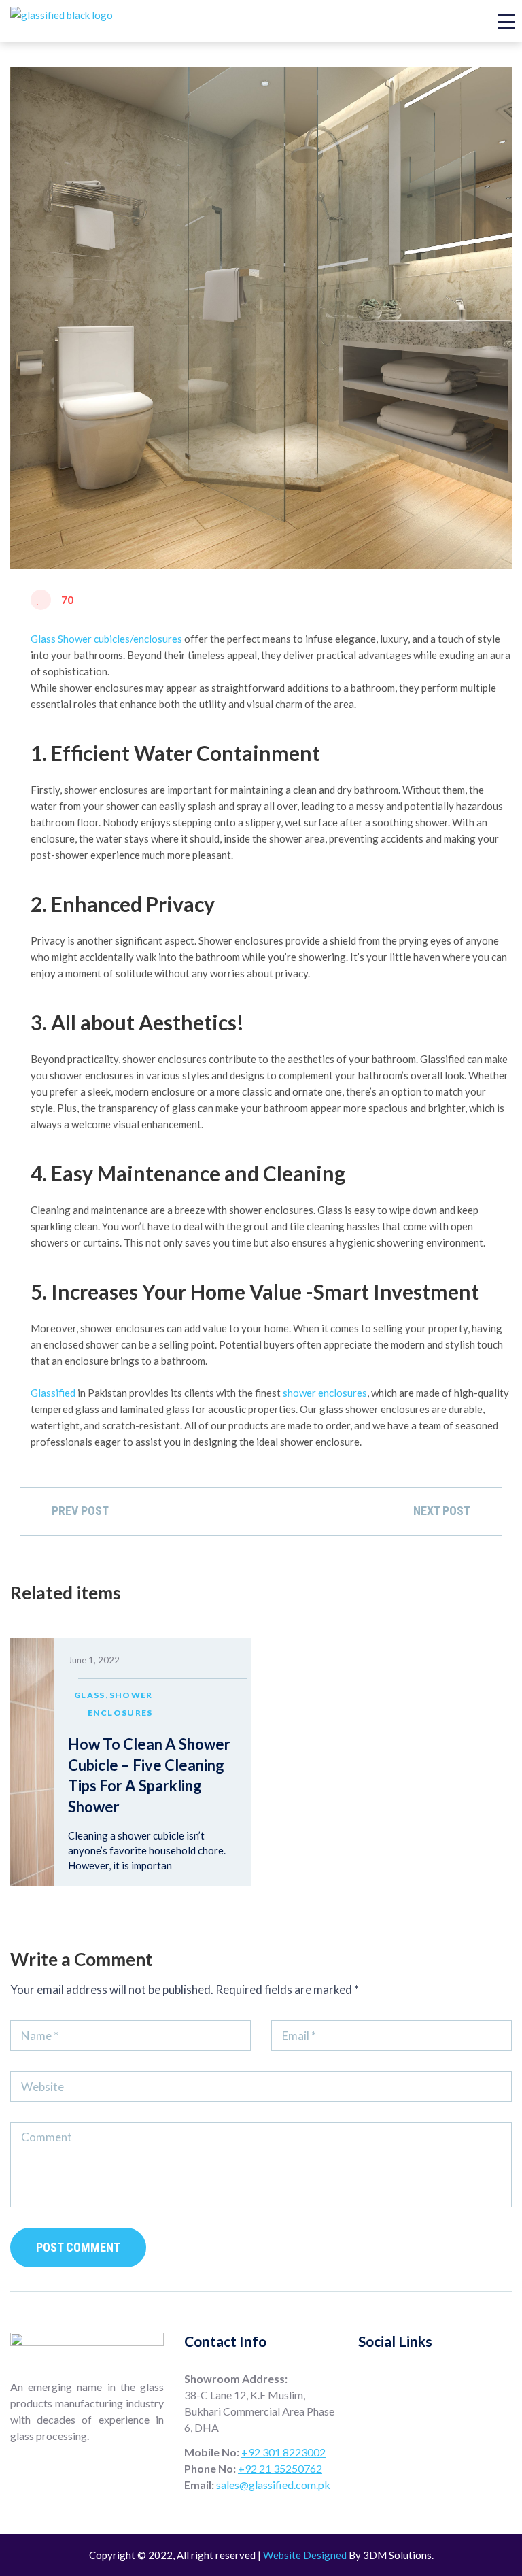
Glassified (53, 1393)
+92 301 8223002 (283, 2452)
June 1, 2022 (94, 1660)
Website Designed (305, 2555)
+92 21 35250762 (280, 2468)
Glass (90, 1695)
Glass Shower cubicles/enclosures (106, 639)
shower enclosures (325, 1393)
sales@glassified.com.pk (273, 2485)
